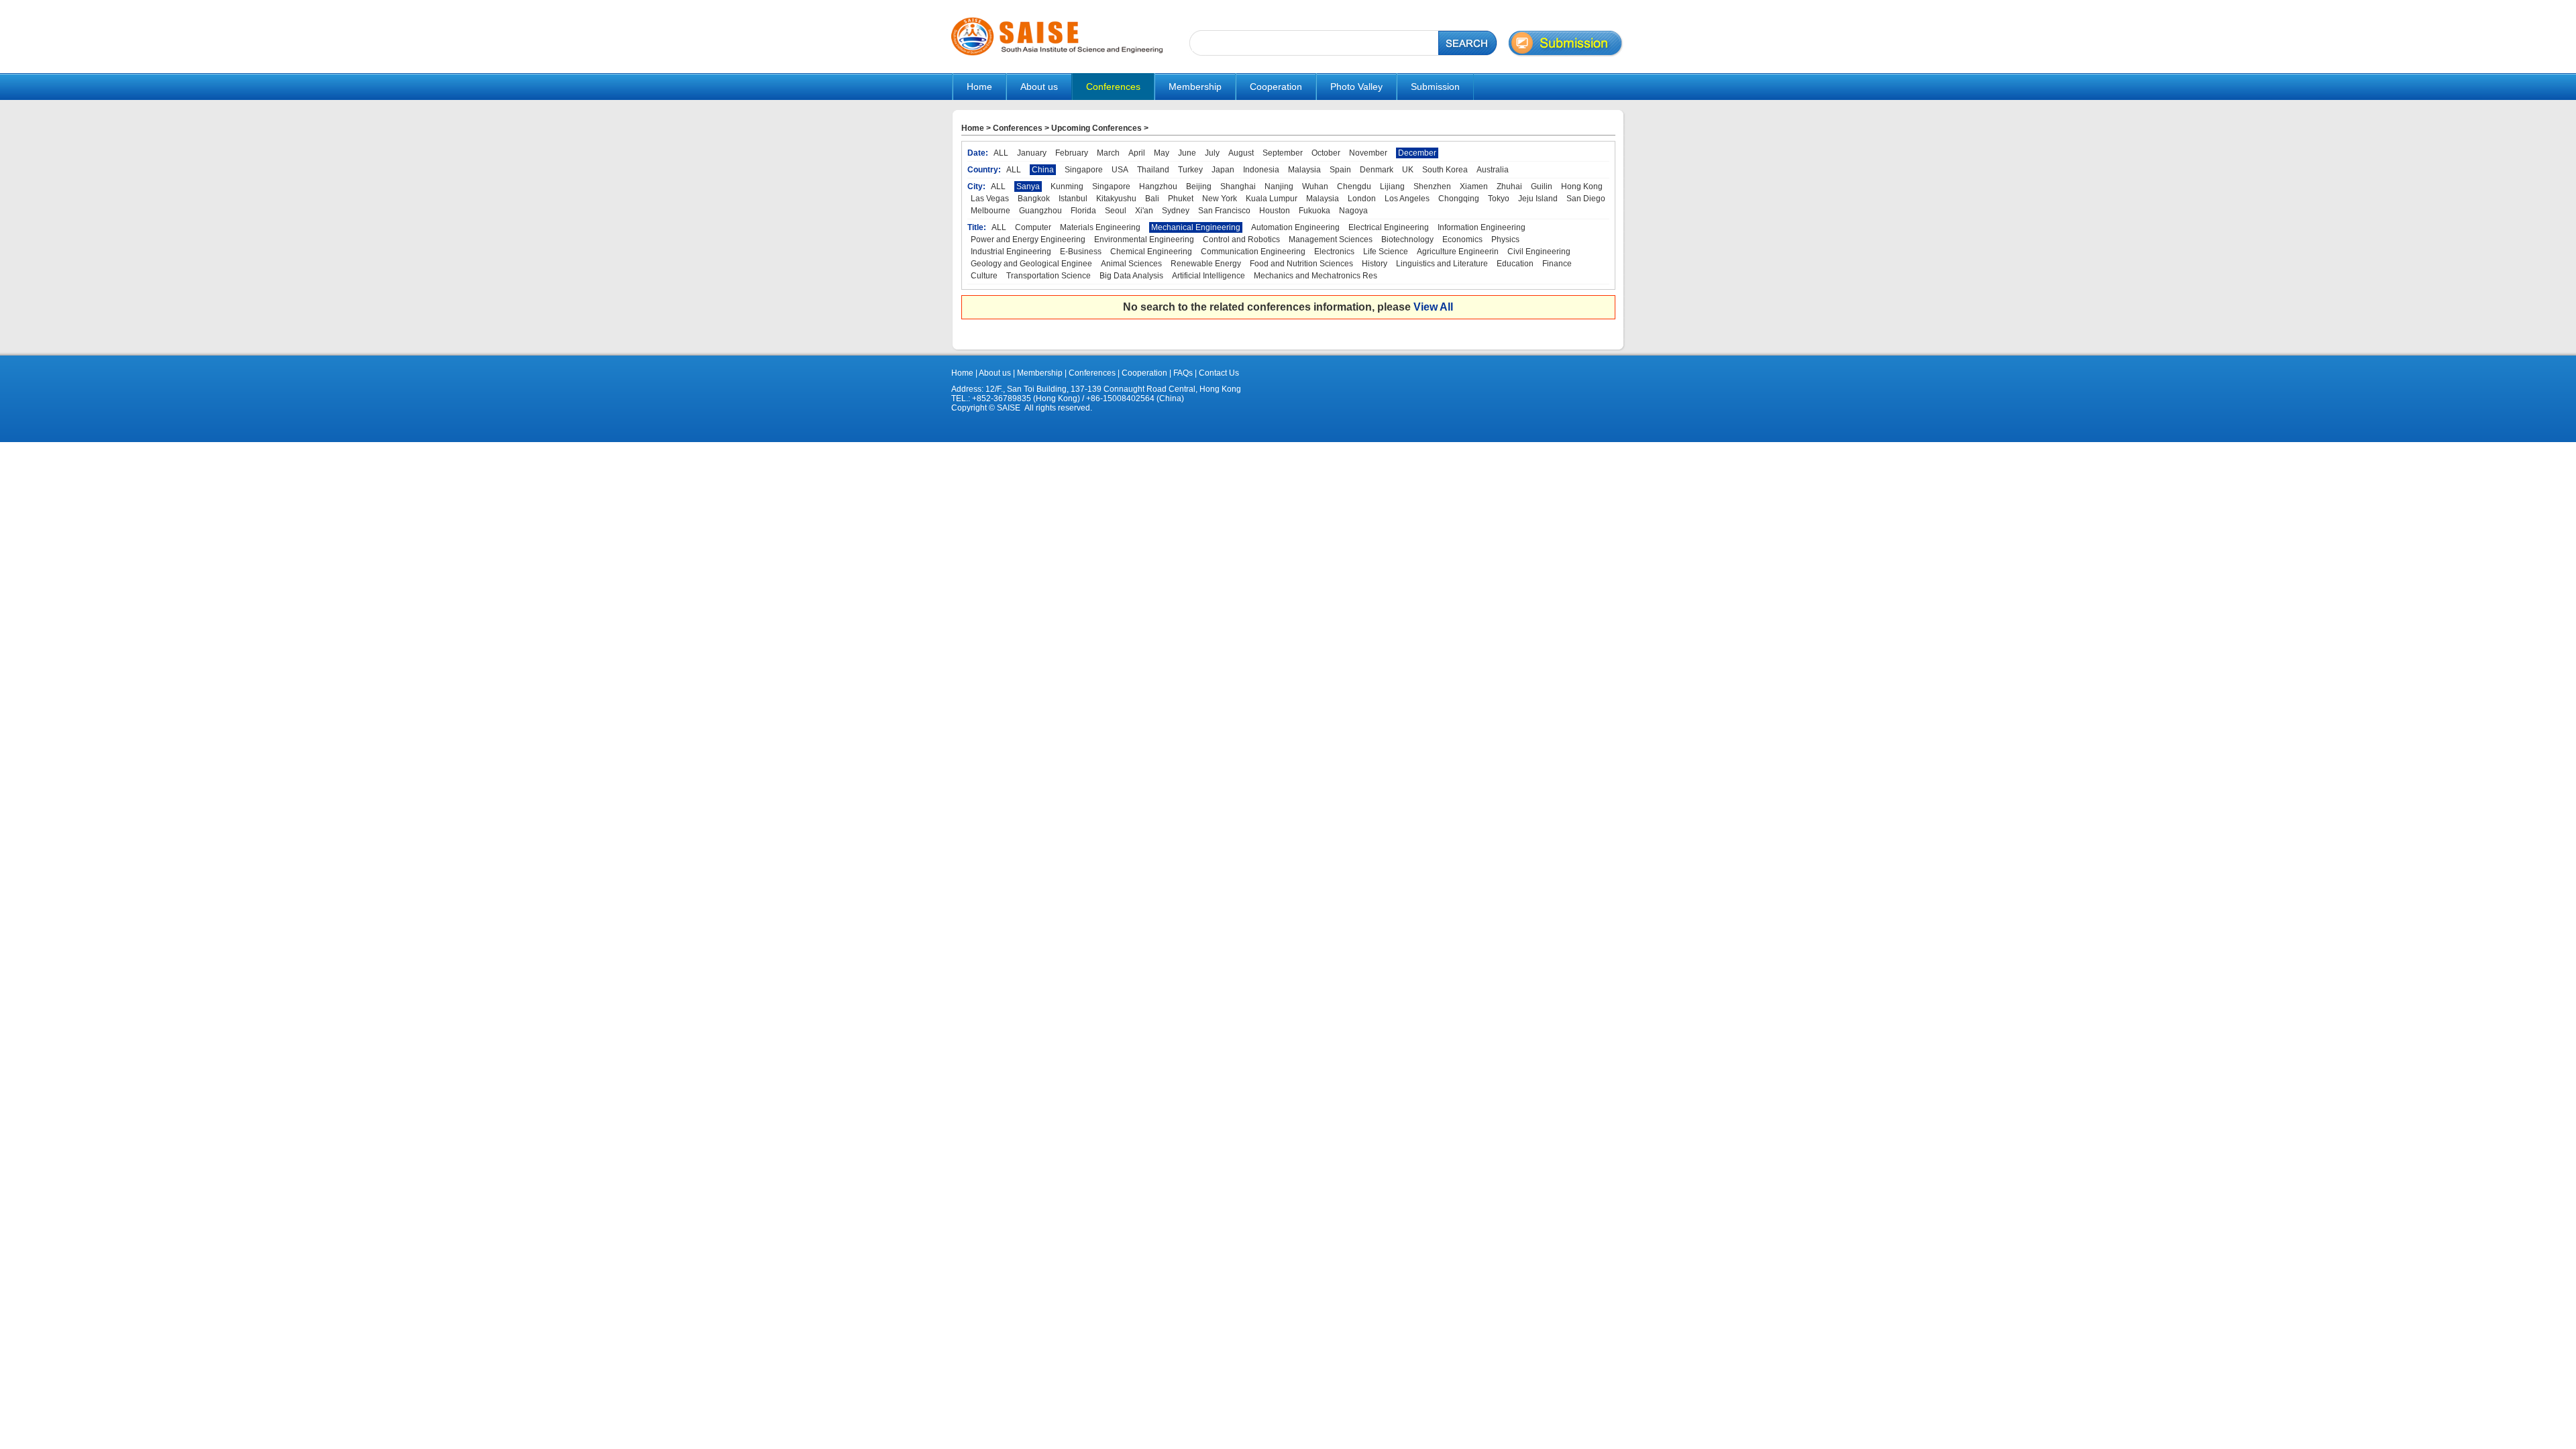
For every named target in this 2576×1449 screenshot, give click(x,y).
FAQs (1183, 373)
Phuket (1181, 199)
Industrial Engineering (1011, 252)
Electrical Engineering (1389, 227)
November (1368, 153)
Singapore (1084, 170)
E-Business (1081, 252)
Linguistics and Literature (1442, 264)
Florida (1083, 211)
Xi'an (1144, 211)
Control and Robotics (1241, 239)
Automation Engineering (1295, 227)
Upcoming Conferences (1096, 128)
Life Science (1386, 252)
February (1072, 153)
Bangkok (1034, 199)
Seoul (1116, 211)
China (1043, 170)
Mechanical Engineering (1196, 227)
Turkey (1190, 170)
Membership (1040, 373)
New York (1220, 199)
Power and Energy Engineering (1028, 239)
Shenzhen (1432, 186)
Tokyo (1499, 199)
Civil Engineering (1539, 252)
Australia (1493, 170)
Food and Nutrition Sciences (1301, 264)
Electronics (1334, 252)
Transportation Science (1049, 276)
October (1326, 153)
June (1187, 153)
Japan (1223, 170)
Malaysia (1304, 170)
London (1362, 199)
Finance (1557, 264)
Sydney (1176, 211)
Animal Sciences (1131, 264)
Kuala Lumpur (1272, 199)
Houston (1275, 211)
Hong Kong (1582, 186)
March (1108, 153)
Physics (1505, 239)
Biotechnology (1407, 239)
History (1375, 264)
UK (1408, 170)
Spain (1340, 170)
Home (979, 87)
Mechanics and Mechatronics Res (1316, 276)
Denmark (1377, 170)
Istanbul (1073, 199)
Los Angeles (1407, 199)
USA (1120, 170)
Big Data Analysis (1131, 276)
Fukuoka (1314, 211)
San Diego (1586, 199)
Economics (1462, 239)
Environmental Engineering (1144, 239)
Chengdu (1354, 186)
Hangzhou (1158, 186)
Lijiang (1392, 186)
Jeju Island (1538, 199)
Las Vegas (990, 199)
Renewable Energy (1206, 264)
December (1417, 153)
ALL (1001, 153)
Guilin (1542, 186)
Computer (1033, 227)
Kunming (1067, 186)
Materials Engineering (1100, 227)
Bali (1152, 199)
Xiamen (1474, 186)
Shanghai (1238, 186)
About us (995, 373)
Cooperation (1143, 373)
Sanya (1028, 186)
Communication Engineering (1253, 252)
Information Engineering (1482, 227)
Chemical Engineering (1151, 252)
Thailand (1153, 170)
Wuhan (1315, 186)
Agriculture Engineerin (1458, 252)
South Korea (1445, 170)
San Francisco (1224, 211)
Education (1515, 264)
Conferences (1018, 128)
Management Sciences (1331, 239)
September (1283, 153)
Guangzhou (1040, 211)
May (1162, 153)
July (1212, 153)
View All (1433, 307)
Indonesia (1261, 170)
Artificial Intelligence (1209, 276)
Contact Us (1218, 373)
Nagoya (1353, 211)
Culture (984, 276)
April (1137, 153)
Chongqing (1459, 199)
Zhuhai (1509, 186)
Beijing (1199, 186)
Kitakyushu (1116, 199)
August (1241, 153)
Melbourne (990, 211)
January (1032, 153)
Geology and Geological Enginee (1031, 264)
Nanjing (1279, 186)
